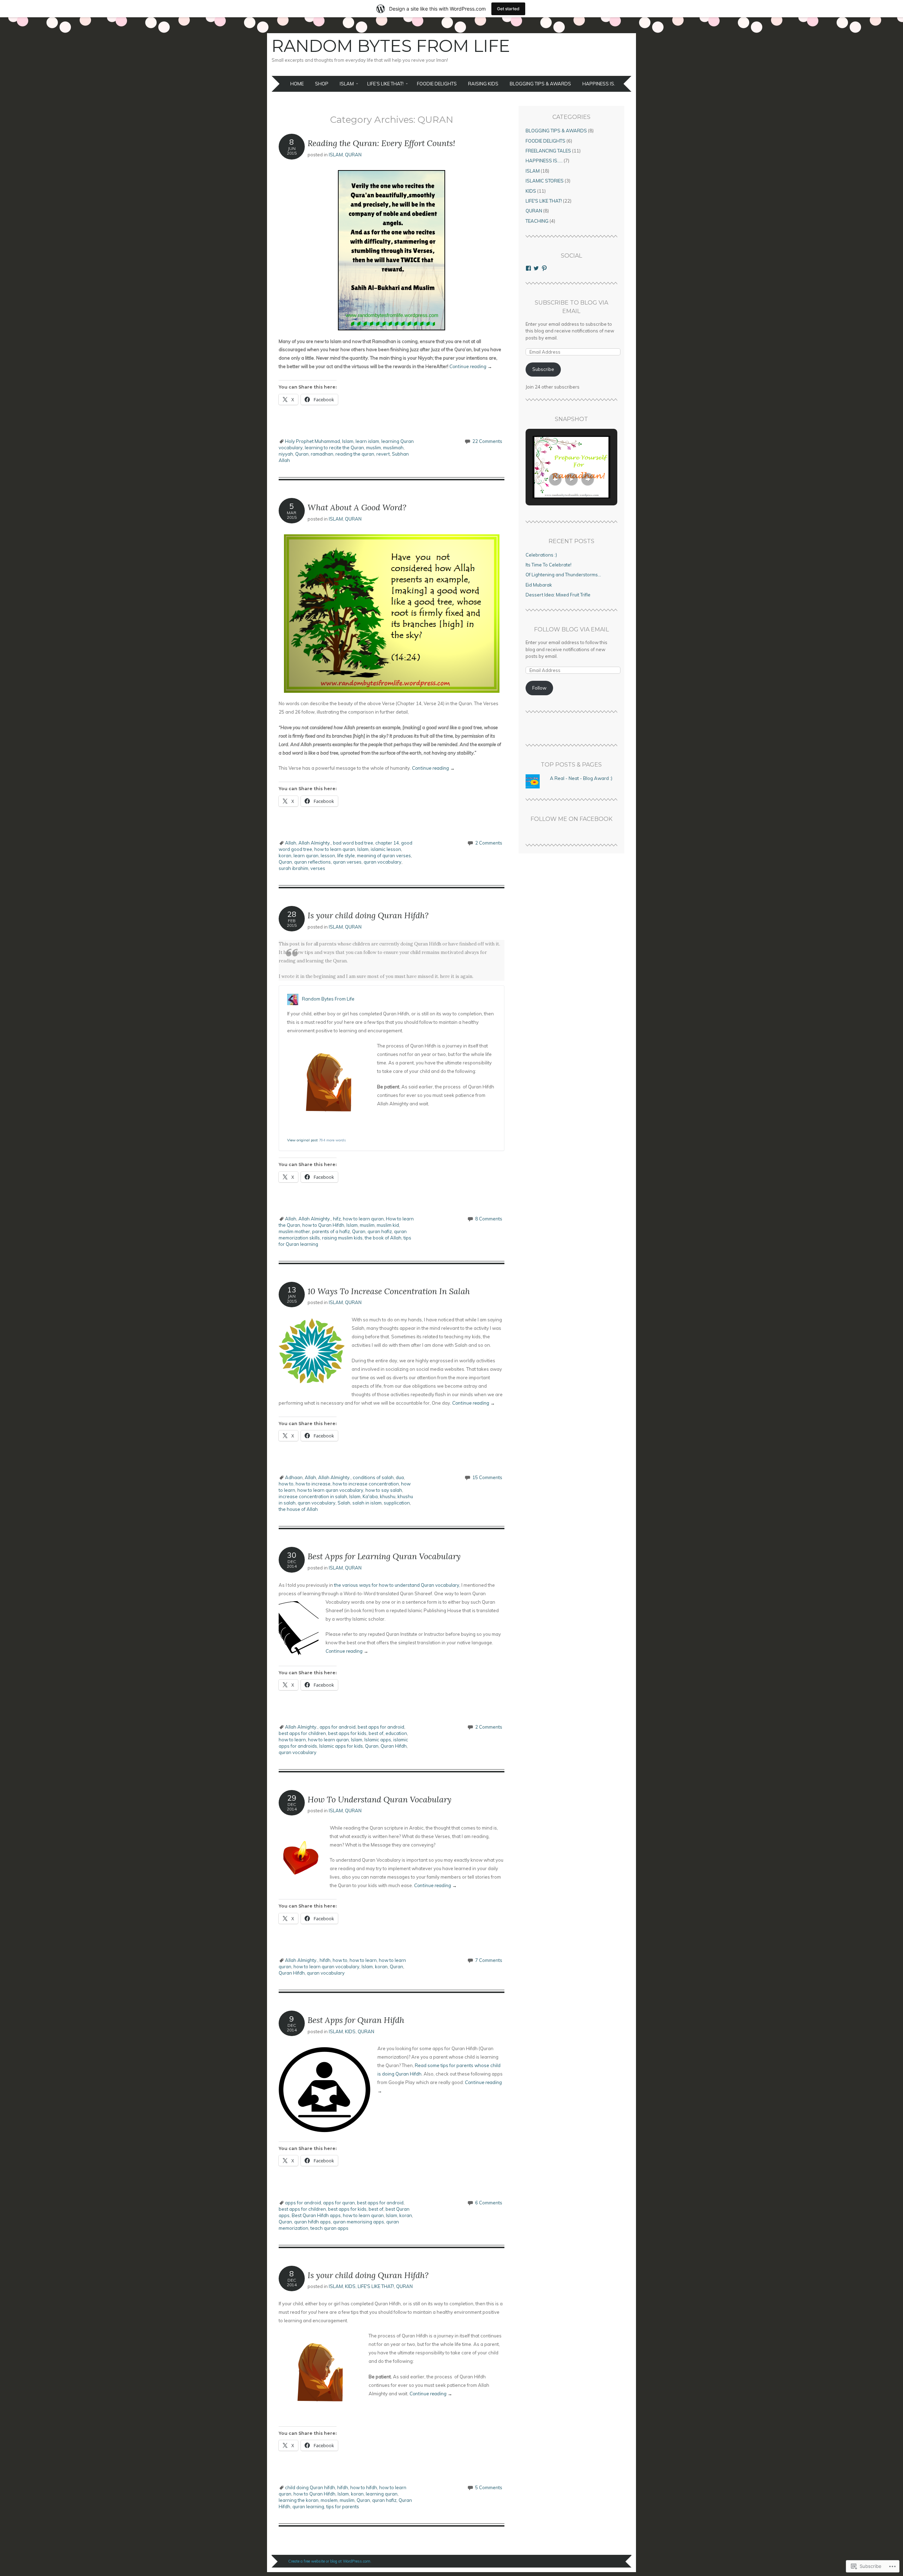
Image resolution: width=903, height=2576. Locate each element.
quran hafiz (380, 1231)
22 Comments (487, 441)
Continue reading (471, 366)
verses (318, 868)
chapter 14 (387, 843)
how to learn (292, 1740)
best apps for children (302, 1733)
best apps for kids (347, 1733)
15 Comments (487, 1477)
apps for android (338, 1727)
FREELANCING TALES (548, 151)
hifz (337, 1219)
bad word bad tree (353, 843)
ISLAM (347, 84)
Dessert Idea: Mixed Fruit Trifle (558, 595)
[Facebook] (528, 268)
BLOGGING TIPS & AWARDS (540, 84)
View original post (302, 1140)
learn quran (306, 855)
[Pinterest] (544, 268)
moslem (329, 2500)
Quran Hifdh (394, 1746)
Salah (344, 1503)
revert (383, 454)
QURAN (353, 155)
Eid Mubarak (539, 585)
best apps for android (381, 1727)
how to (286, 1484)
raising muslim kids (342, 1238)
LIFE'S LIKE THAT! (376, 2286)
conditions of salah (373, 1477)
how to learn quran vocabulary (330, 1490)
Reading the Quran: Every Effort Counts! (381, 143)
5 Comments (489, 2487)
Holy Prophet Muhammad (313, 441)
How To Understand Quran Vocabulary (380, 1799)
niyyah (286, 454)
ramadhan (322, 454)
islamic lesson (386, 849)
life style (346, 855)
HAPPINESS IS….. (601, 84)
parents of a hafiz (331, 1231)
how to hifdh (364, 2487)
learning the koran (299, 2500)
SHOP (322, 84)
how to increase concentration (366, 1484)
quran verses (347, 862)
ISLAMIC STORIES (545, 181)
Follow (539, 688)
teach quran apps (329, 2228)
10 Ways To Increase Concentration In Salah (389, 1291)
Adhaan (294, 1477)
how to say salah (384, 1490)
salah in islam (367, 1503)
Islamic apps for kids (341, 1746)
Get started (508, 9)
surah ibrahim (293, 868)
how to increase (313, 1484)
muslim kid (388, 1225)
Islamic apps (378, 1740)
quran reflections (313, 862)
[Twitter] (536, 268)
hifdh (325, 1960)
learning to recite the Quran (334, 448)
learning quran (382, 2494)
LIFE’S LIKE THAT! (385, 84)
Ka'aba (370, 1496)
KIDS (350, 2031)
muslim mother (294, 1231)
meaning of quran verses (384, 855)
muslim (374, 448)
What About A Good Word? (357, 507)
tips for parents (343, 2506)
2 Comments (489, 843)
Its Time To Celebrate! (549, 565)
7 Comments (489, 1960)
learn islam (367, 441)
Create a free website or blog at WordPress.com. (330, 2561)
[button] (555, 479)
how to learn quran (335, 849)
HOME (297, 84)
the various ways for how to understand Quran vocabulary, (397, 1585)
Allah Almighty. (315, 843)
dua (400, 1477)
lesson (328, 855)
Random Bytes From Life (391, 46)
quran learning (308, 2506)
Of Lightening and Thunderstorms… (563, 575)
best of (376, 1733)
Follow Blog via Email (571, 629)
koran (285, 855)
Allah (291, 843)
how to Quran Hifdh (323, 1225)
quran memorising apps (359, 2222)
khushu (388, 1496)
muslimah (393, 448)
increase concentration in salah (313, 1496)
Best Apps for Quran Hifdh (356, 2020)
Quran (302, 454)
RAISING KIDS (483, 84)
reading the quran (355, 454)
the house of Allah (298, 1509)
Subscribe (543, 369)
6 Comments (489, 2203)
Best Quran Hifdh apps (316, 2215)
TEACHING (537, 221)
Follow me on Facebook (571, 819)
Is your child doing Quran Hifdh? (368, 915)
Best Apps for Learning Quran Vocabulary (384, 1556)
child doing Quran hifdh (310, 2487)
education (396, 1733)
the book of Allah (383, 1238)
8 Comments (489, 1219)
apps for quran (339, 2203)
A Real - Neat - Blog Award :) (581, 778)
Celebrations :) (541, 555)
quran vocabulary (383, 862)
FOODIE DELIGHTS (437, 84)
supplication (397, 1503)
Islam (348, 441)
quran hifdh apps (313, 2222)
